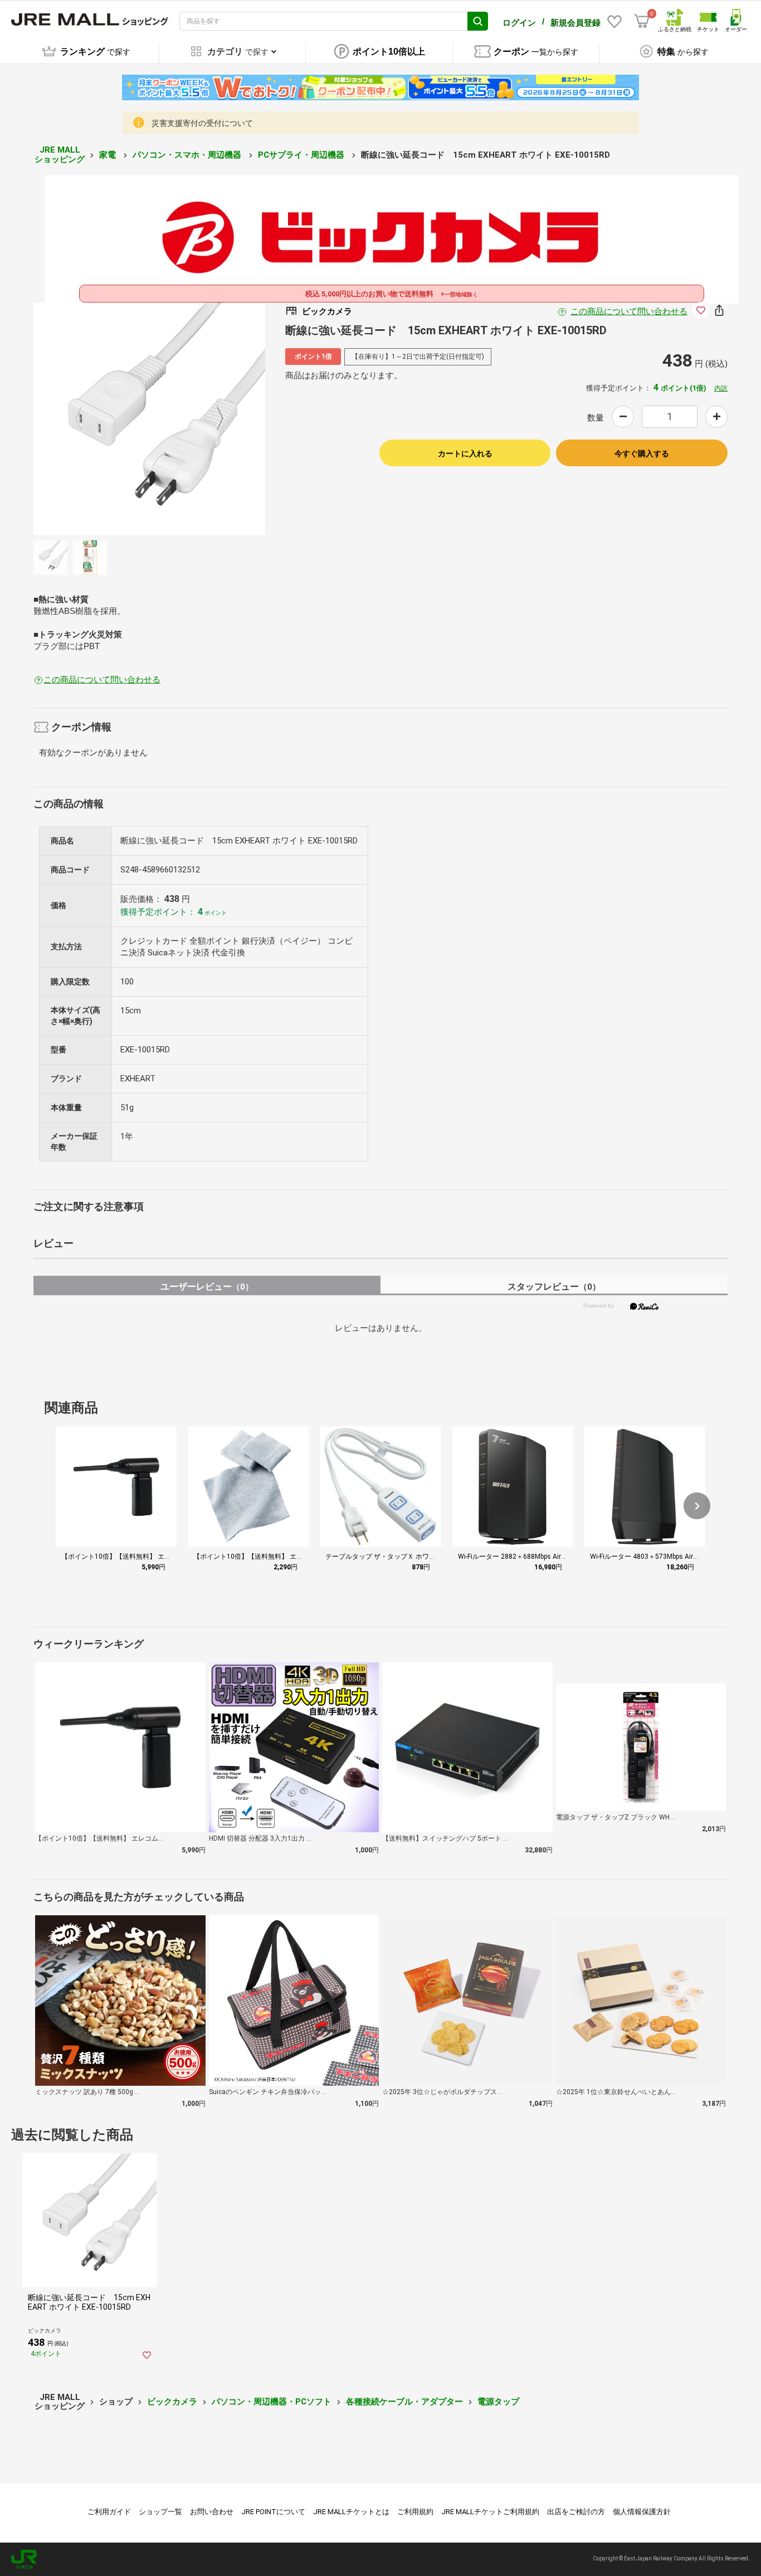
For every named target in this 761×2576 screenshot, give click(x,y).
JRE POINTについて (273, 2512)
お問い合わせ (212, 2512)
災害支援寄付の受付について (202, 123)
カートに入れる (465, 453)
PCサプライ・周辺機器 (302, 155)
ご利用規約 (415, 2512)
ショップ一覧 (160, 2512)
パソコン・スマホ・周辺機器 (188, 155)
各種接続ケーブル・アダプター (404, 2402)
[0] (642, 21)
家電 (109, 155)
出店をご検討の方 (576, 2512)
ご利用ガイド (109, 2512)
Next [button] (213, 419)
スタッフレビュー (554, 1287)
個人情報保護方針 (642, 2512)
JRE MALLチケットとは (351, 2512)
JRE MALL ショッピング (60, 155)
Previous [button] (85, 419)
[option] (150, 419)
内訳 (721, 388)
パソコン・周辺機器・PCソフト (272, 2402)
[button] (697, 1506)
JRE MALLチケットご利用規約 (490, 2512)
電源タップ (498, 2402)
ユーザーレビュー (207, 1287)
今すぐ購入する (642, 453)
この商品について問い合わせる (629, 311)
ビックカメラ (172, 2402)
